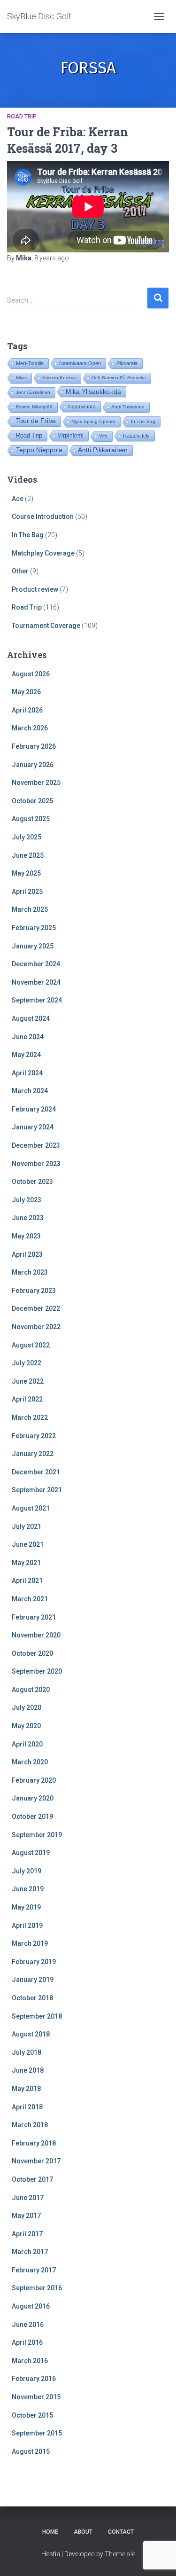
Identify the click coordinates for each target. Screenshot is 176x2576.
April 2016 (27, 2342)
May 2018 (26, 2089)
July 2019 (27, 1871)
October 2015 (32, 2415)
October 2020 (32, 1653)
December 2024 (36, 964)
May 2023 (26, 1236)
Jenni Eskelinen (33, 392)
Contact (121, 2532)
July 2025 (27, 837)
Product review (35, 589)
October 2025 (32, 801)
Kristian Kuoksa (59, 378)
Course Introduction (43, 517)
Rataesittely (136, 436)
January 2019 (33, 1980)
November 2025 (36, 783)
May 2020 (26, 1726)
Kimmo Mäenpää (34, 407)
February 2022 (34, 1436)
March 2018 (30, 2125)
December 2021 (36, 1472)
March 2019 (30, 1943)
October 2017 (32, 2179)
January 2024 (33, 1127)
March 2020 (30, 1762)
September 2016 (37, 2288)
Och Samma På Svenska (119, 378)
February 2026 (34, 746)
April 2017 (27, 2234)
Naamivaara (82, 407)
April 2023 (27, 1254)
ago (52, 258)
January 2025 (33, 946)
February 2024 (34, 1109)
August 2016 (31, 2306)
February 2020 (34, 1780)
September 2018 (37, 2016)
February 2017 (34, 2270)
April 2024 (27, 1073)
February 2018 (34, 2143)
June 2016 (28, 2325)
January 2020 (33, 1798)
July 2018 (27, 2052)
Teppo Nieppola (39, 450)
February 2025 (34, 928)
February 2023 (34, 1291)
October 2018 (32, 1998)
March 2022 (30, 1417)
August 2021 (31, 1508)
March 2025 (30, 909)
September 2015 (37, 2433)
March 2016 (30, 2361)
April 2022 (27, 1399)
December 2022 (36, 1308)
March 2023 (30, 1272)
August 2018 (31, 2034)
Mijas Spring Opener (93, 421)
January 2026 (33, 765)
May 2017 (26, 2216)
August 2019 (31, 1853)
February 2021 (34, 1617)
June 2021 (28, 1544)
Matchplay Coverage (43, 553)
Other (20, 571)
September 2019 (37, 1835)
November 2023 (36, 1164)
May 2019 (26, 1907)
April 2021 (27, 1581)
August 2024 (31, 1018)
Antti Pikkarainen (103, 450)
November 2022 (36, 1327)
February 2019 (34, 1962)
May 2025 (26, 873)
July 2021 (27, 1527)
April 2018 (27, 2107)
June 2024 (28, 1037)
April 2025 (27, 892)
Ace (18, 499)
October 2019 (32, 1817)
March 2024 (30, 1091)
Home (50, 2532)
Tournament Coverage (46, 626)
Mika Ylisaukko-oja (93, 391)
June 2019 (28, 1889)
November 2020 (36, 1635)
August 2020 (31, 1690)
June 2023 (28, 1218)
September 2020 (37, 1671)
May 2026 (26, 692)
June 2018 (28, 2070)
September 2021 (37, 1490)
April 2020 (27, 1744)
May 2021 (26, 1563)
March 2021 (30, 1599)
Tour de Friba (36, 421)
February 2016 (34, 2379)
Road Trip (22, 117)
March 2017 (30, 2252)
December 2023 (36, 1145)
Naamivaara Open (80, 363)
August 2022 (31, 1345)
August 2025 (31, 819)
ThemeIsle (120, 2554)
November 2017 (36, 2161)
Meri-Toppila (30, 363)
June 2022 (28, 1381)
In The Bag (143, 421)
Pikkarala (127, 363)
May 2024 (26, 1055)
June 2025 (28, 855)
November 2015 (36, 2397)
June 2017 (28, 2198)
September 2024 (37, 1000)
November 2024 (36, 982)
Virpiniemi (71, 435)
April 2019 (27, 1926)
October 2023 (32, 1182)
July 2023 (27, 1200)
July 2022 (27, 1363)
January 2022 (33, 1454)
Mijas (21, 378)
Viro (103, 436)
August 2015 (31, 2451)
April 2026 (27, 710)
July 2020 (27, 1707)
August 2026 (31, 674)
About (83, 2532)
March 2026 (30, 728)
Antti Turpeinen (128, 407)
